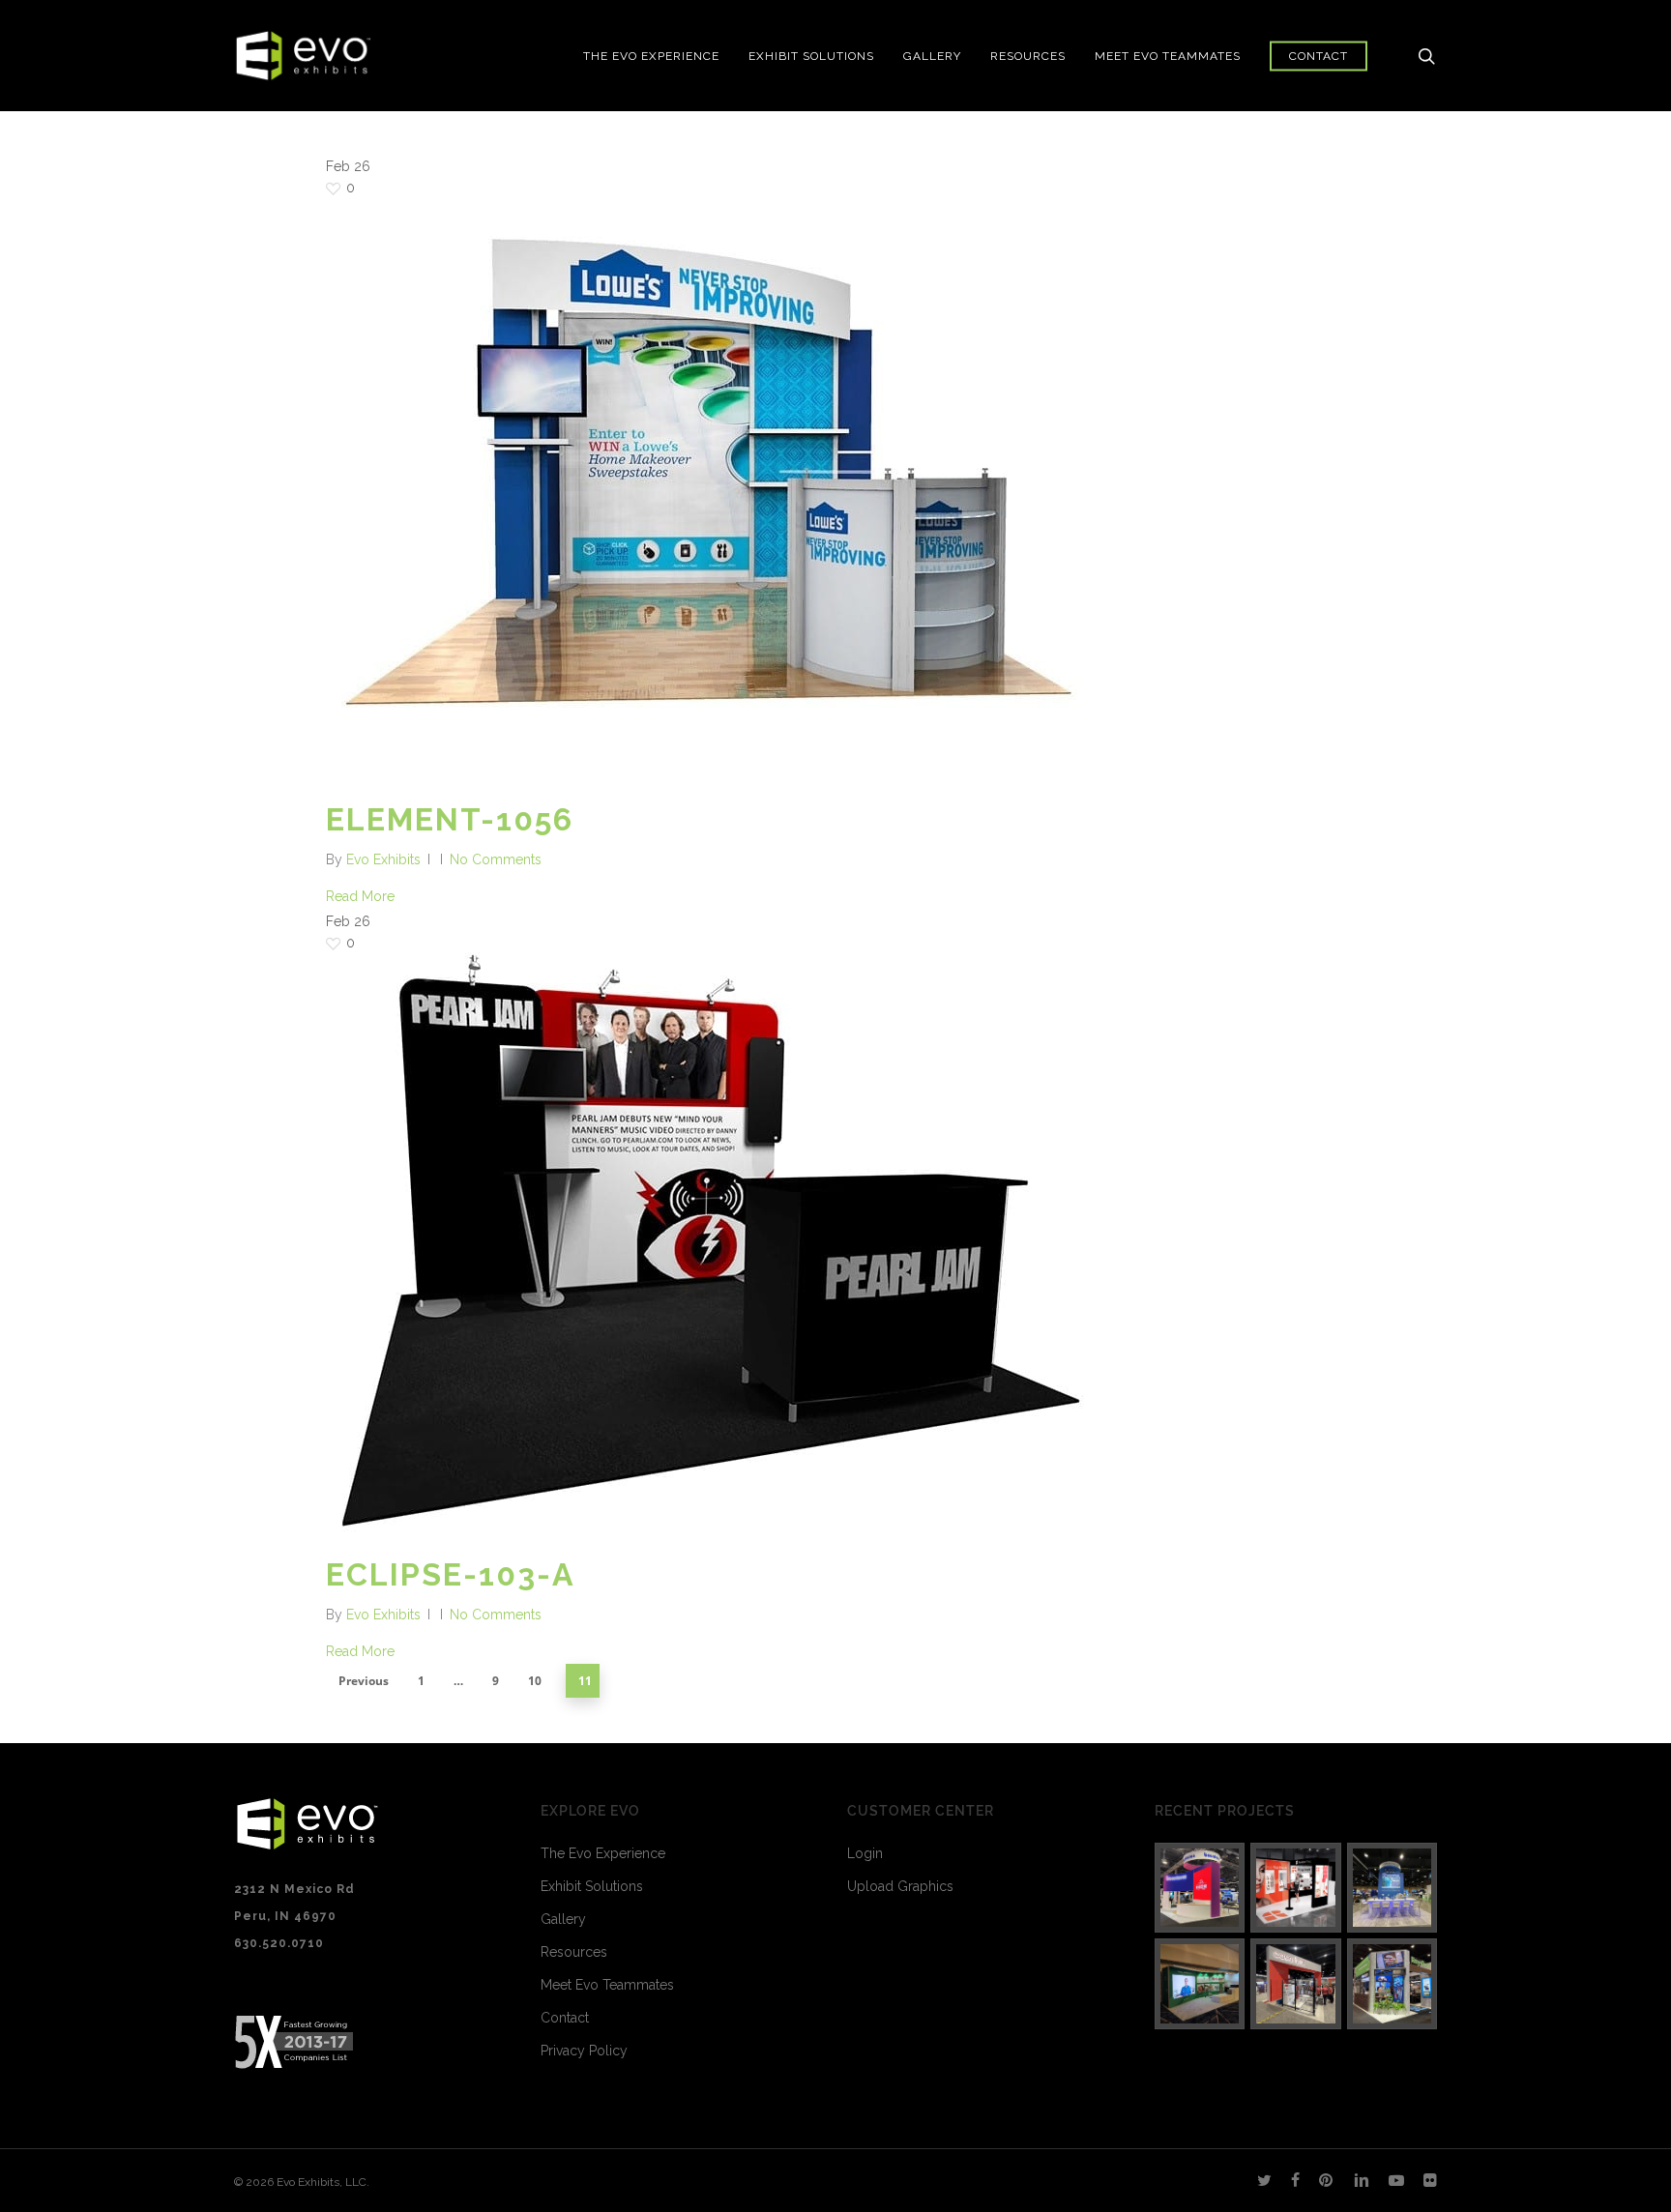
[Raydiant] (1392, 1984)
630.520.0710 (279, 1943)
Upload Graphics (900, 1886)
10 (535, 1681)
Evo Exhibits (383, 859)
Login (865, 1853)
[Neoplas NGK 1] (1200, 1984)
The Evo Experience (603, 1853)
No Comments (496, 859)
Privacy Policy (584, 2051)
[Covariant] (1296, 1984)
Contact (565, 2018)
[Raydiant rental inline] (1296, 1888)
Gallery (563, 1919)
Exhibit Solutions (592, 1886)
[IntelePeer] (1392, 1888)
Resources (574, 1952)
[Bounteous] (1200, 1888)
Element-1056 (450, 819)
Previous (364, 1681)
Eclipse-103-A (451, 1574)
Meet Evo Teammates (607, 1985)
